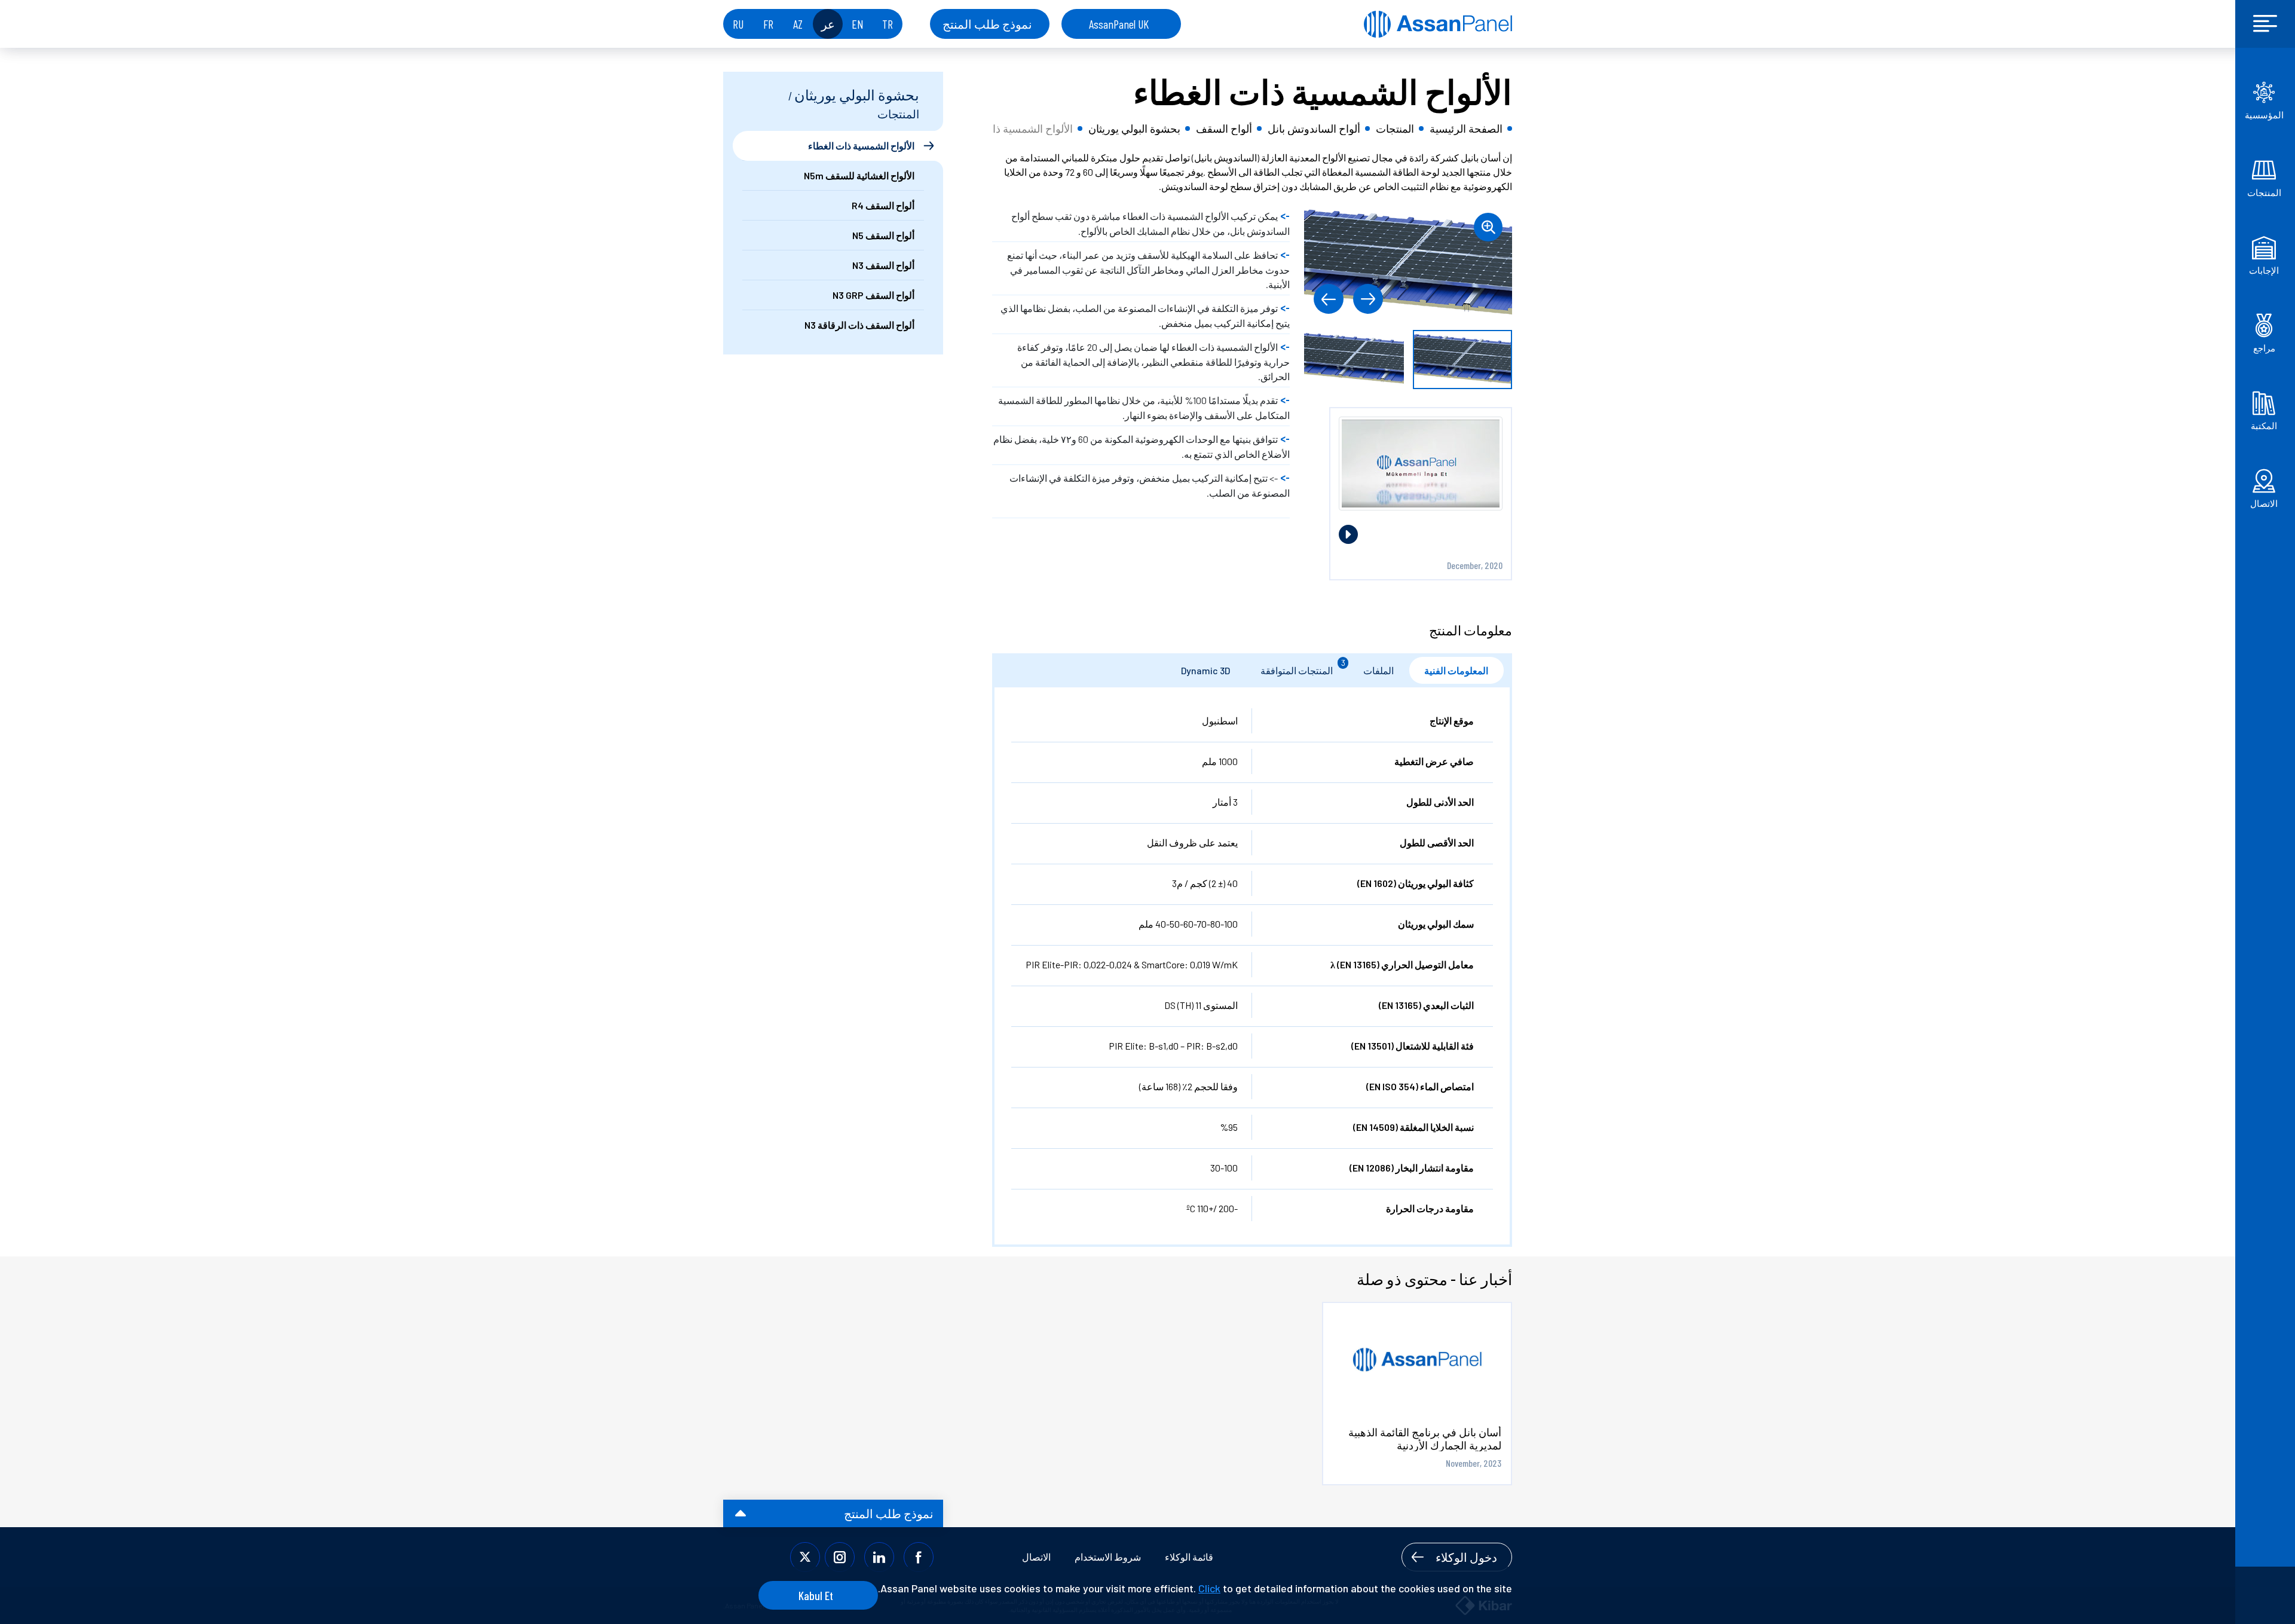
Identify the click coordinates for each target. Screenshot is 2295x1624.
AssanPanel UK (1119, 24)
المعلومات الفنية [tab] (1456, 670)
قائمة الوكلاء (1189, 1557)
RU (738, 24)
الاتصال (1036, 1557)
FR (768, 24)
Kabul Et (816, 1595)
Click (1209, 1588)
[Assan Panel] (1438, 24)
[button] (1368, 299)
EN (858, 24)
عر (828, 24)
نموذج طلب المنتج (987, 24)
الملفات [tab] (1378, 670)
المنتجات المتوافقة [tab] (1303, 667)
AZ (798, 24)
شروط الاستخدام (1108, 1557)
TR (888, 24)
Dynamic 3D (1205, 670)
